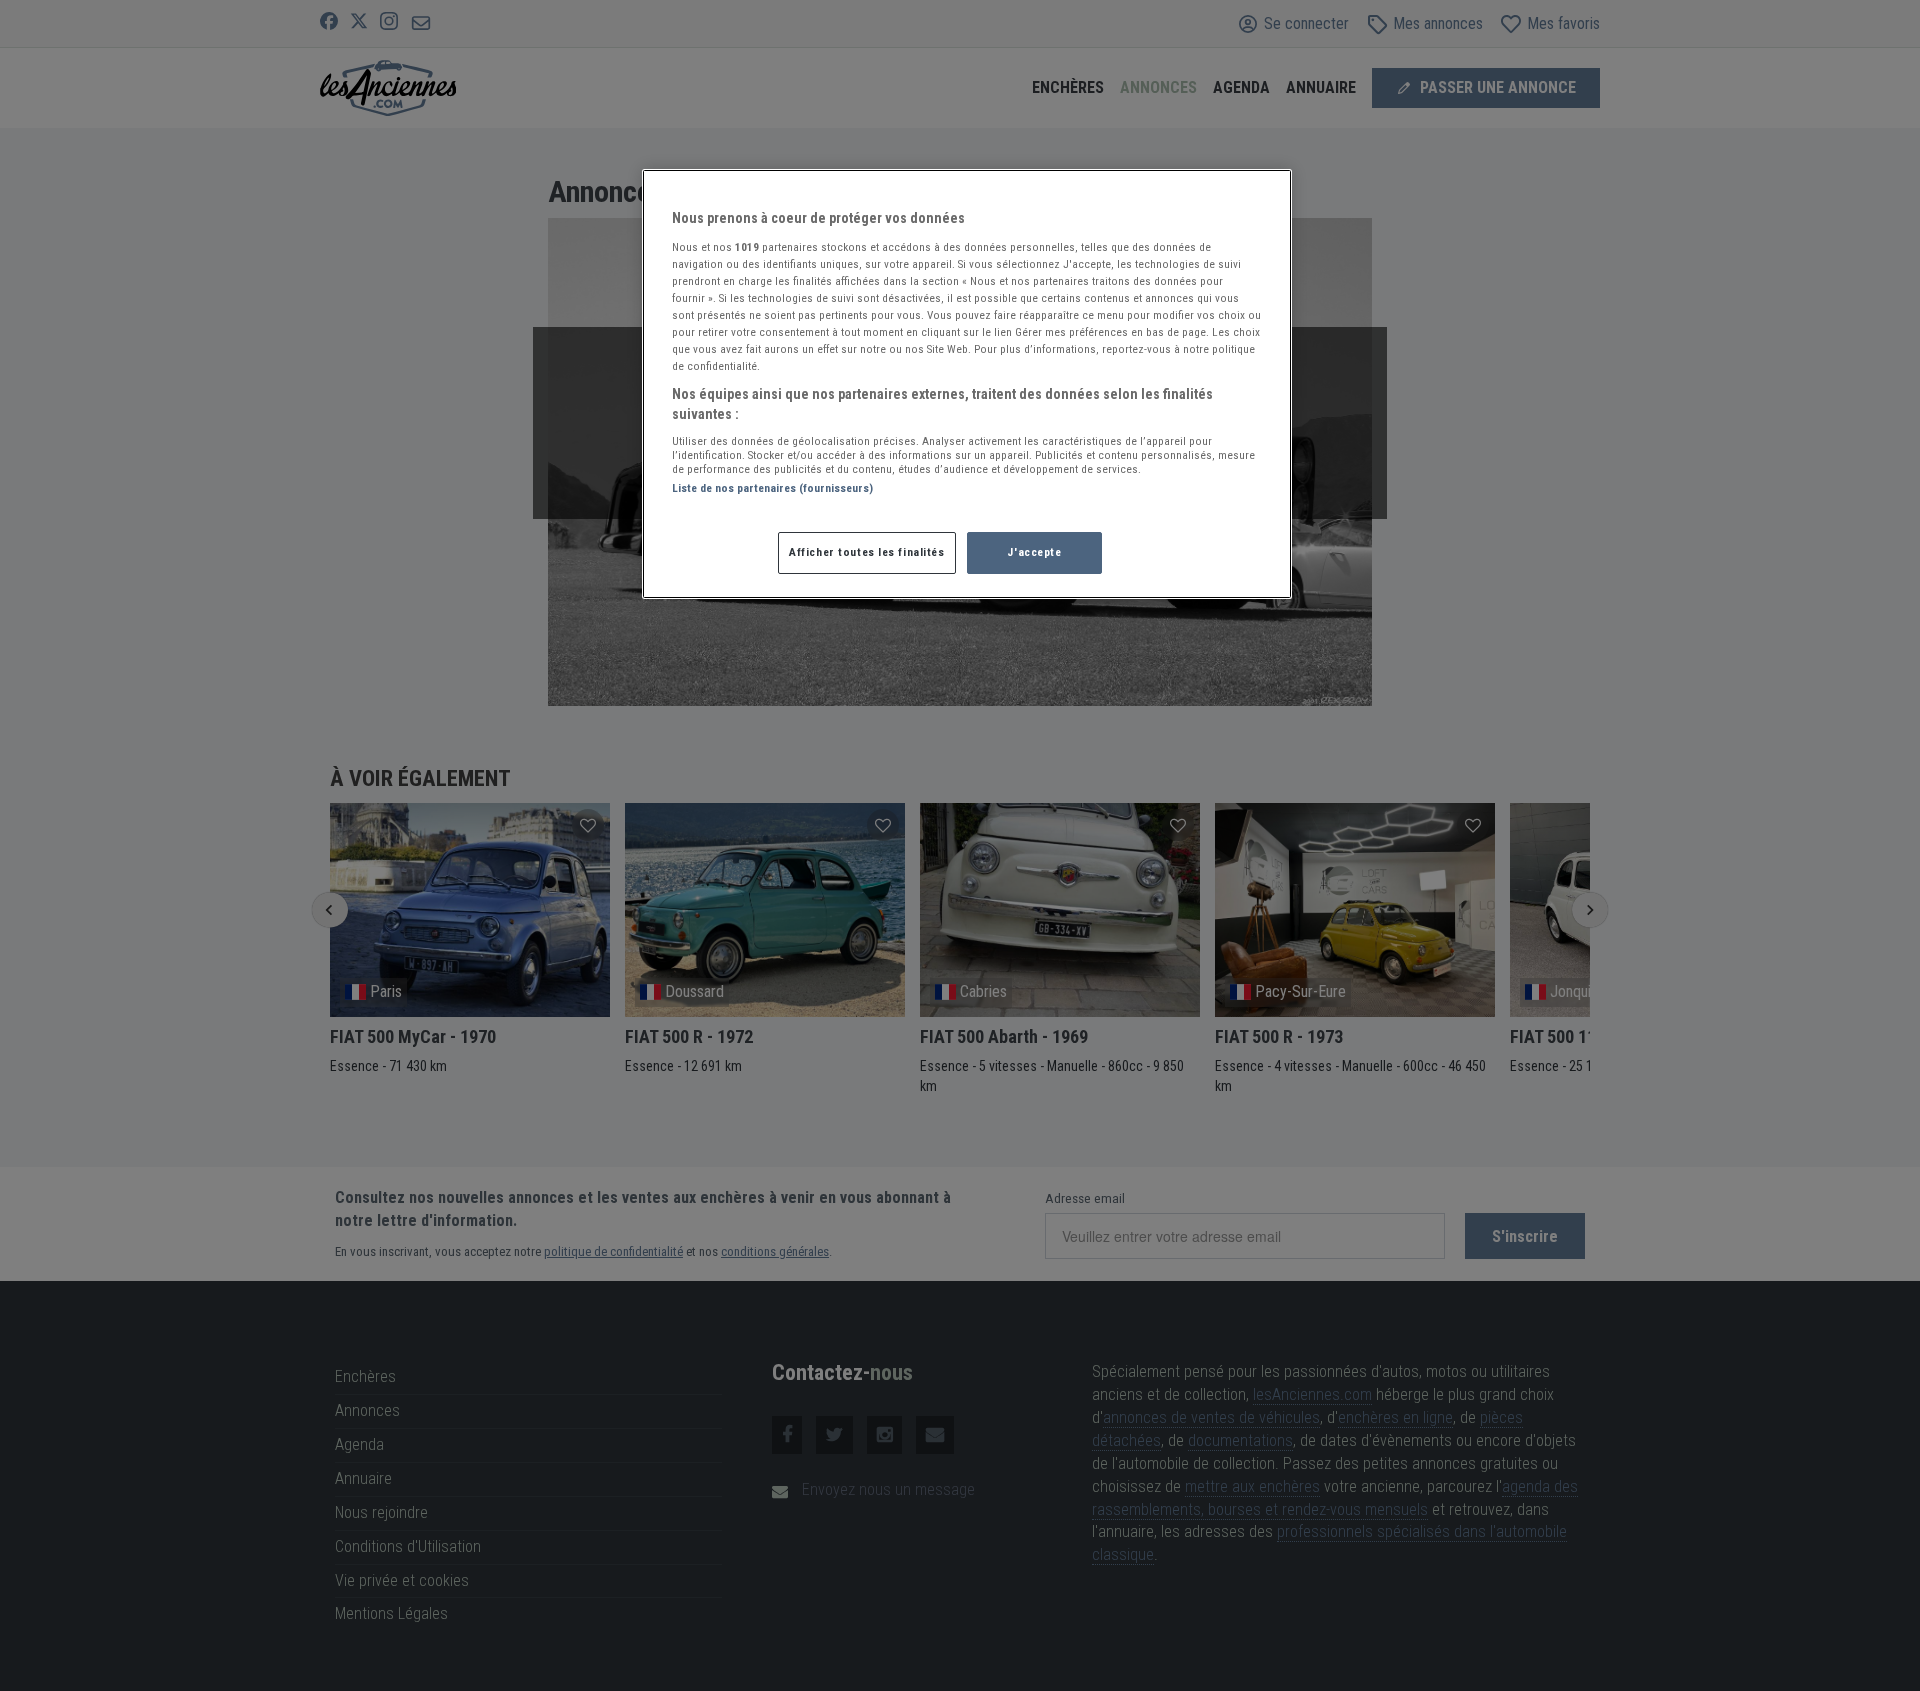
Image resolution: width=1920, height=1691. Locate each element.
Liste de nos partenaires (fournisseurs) (772, 488)
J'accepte (1034, 552)
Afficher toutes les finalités (867, 552)
